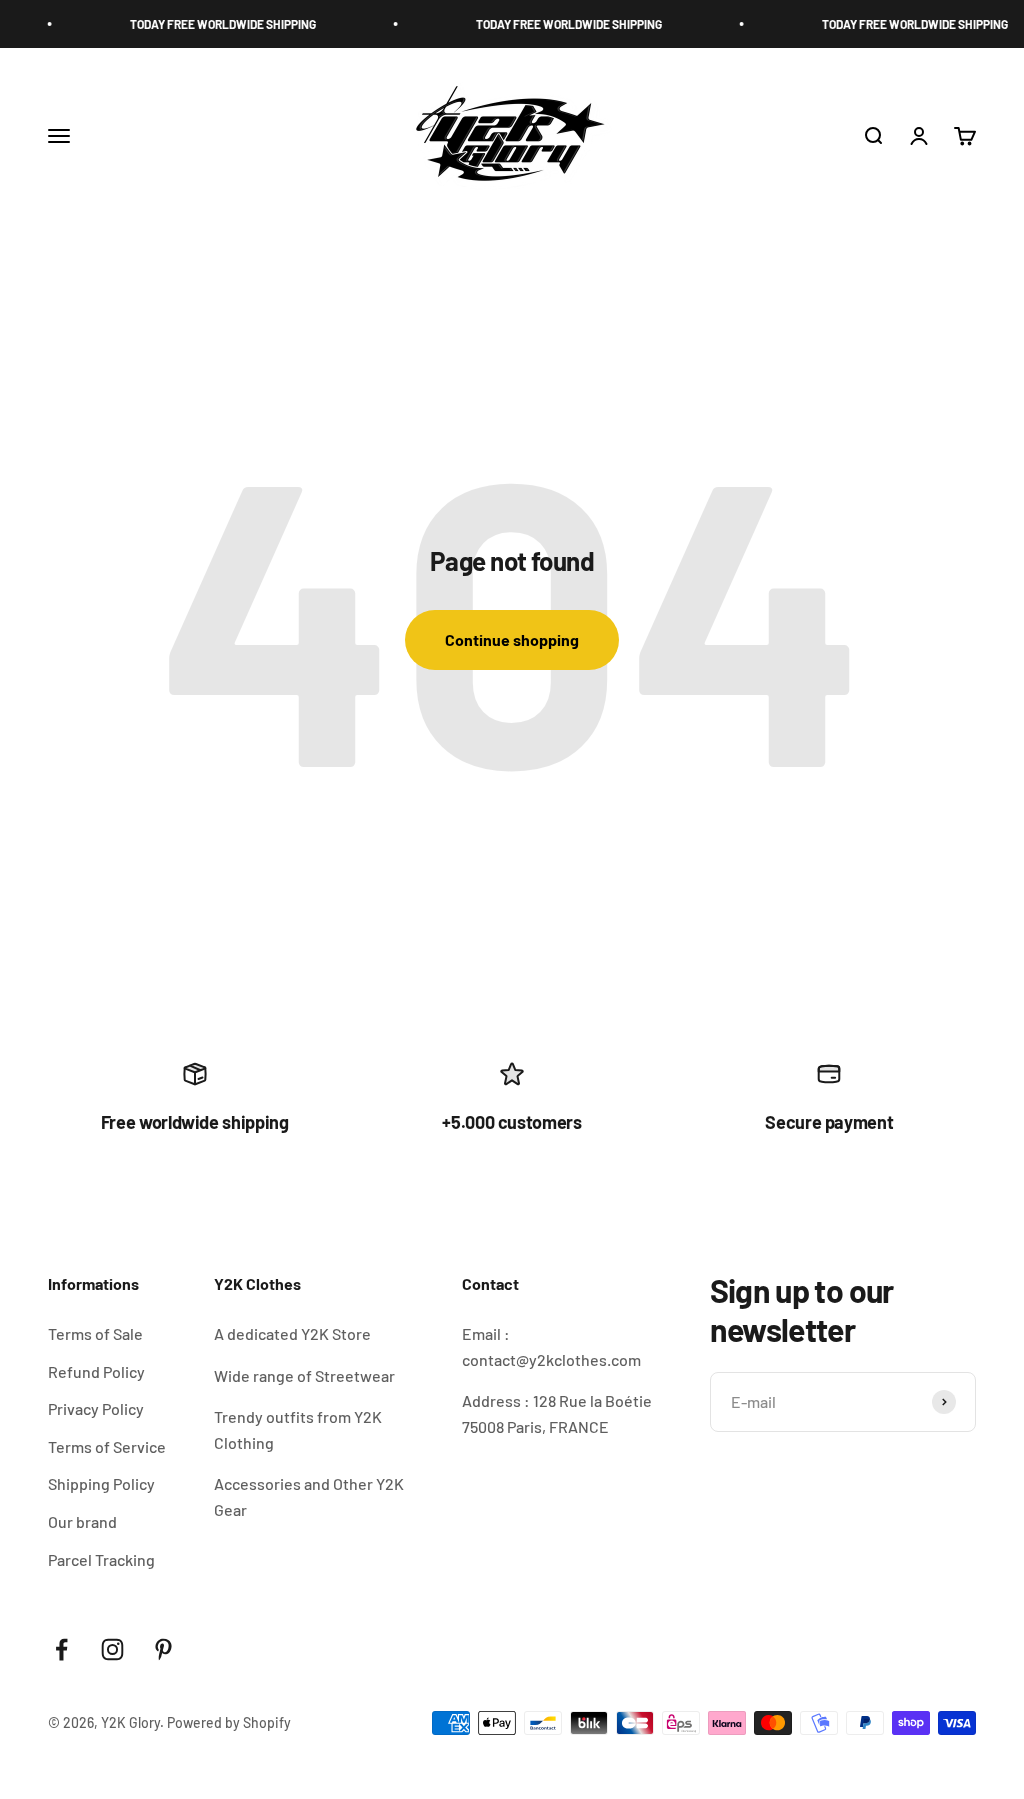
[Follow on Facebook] (61, 1649)
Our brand (82, 1521)
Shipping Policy (101, 1483)
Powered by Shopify (229, 1722)
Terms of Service (107, 1446)
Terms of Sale (95, 1333)
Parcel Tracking (101, 1559)
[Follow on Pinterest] (163, 1649)
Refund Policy (96, 1371)
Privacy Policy (96, 1408)
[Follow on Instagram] (112, 1649)
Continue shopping (512, 639)
